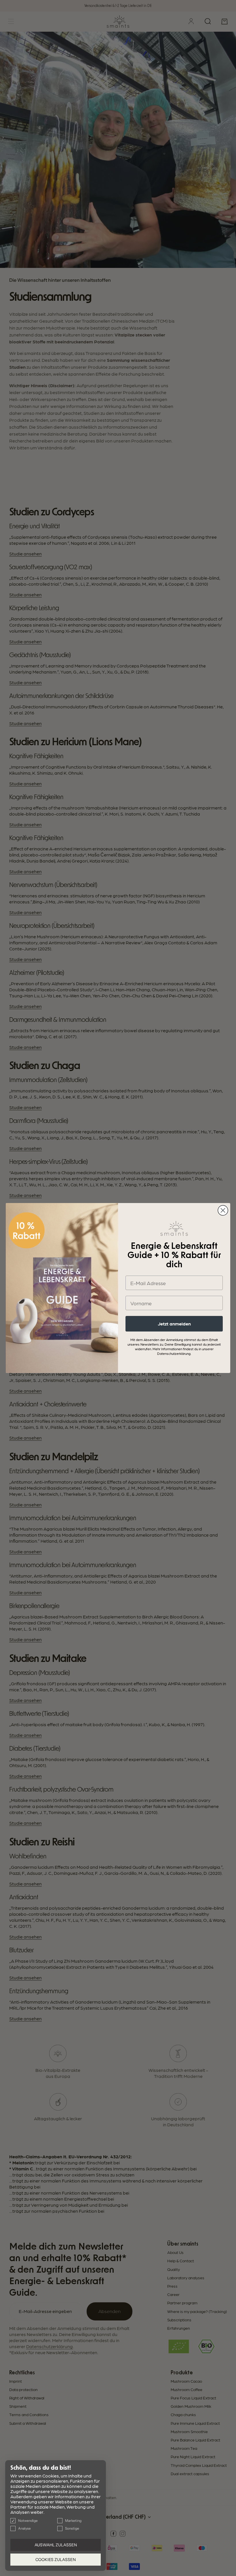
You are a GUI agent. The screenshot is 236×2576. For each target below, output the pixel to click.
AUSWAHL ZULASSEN (56, 2545)
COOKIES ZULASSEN (56, 2560)
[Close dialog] (223, 1210)
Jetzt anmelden (174, 1324)
